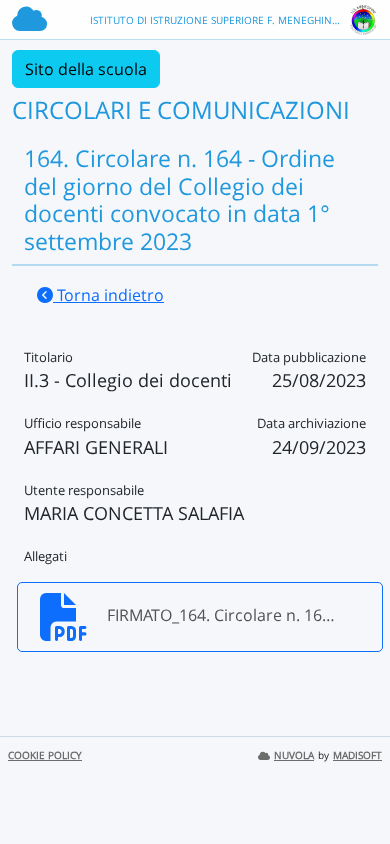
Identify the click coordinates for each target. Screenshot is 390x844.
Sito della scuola (86, 69)
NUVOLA (294, 755)
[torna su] (349, 783)
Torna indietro (108, 295)
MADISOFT (357, 755)
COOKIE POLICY (45, 755)
